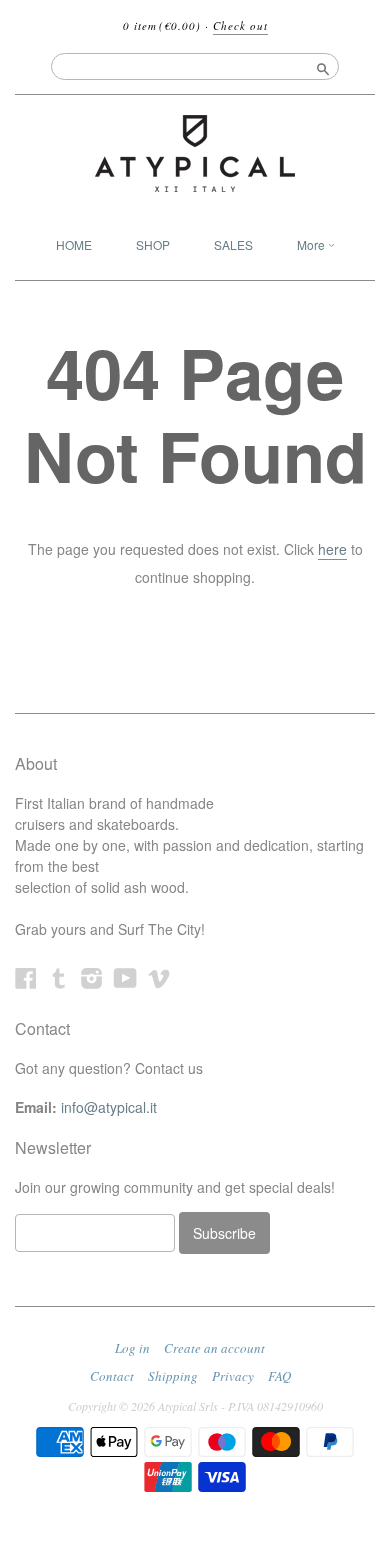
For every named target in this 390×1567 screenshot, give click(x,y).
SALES (233, 244)
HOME (74, 244)
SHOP (153, 244)
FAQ (279, 1376)
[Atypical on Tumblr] (59, 977)
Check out (240, 25)
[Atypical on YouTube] (125, 977)
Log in (132, 1348)
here (332, 549)
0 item (162, 25)
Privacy (233, 1376)
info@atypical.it (109, 1107)
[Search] (323, 66)
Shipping (173, 1376)
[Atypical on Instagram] (92, 977)
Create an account (214, 1348)
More (312, 244)
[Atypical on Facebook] (26, 977)
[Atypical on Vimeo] (159, 977)
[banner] (195, 153)
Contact (112, 1376)
